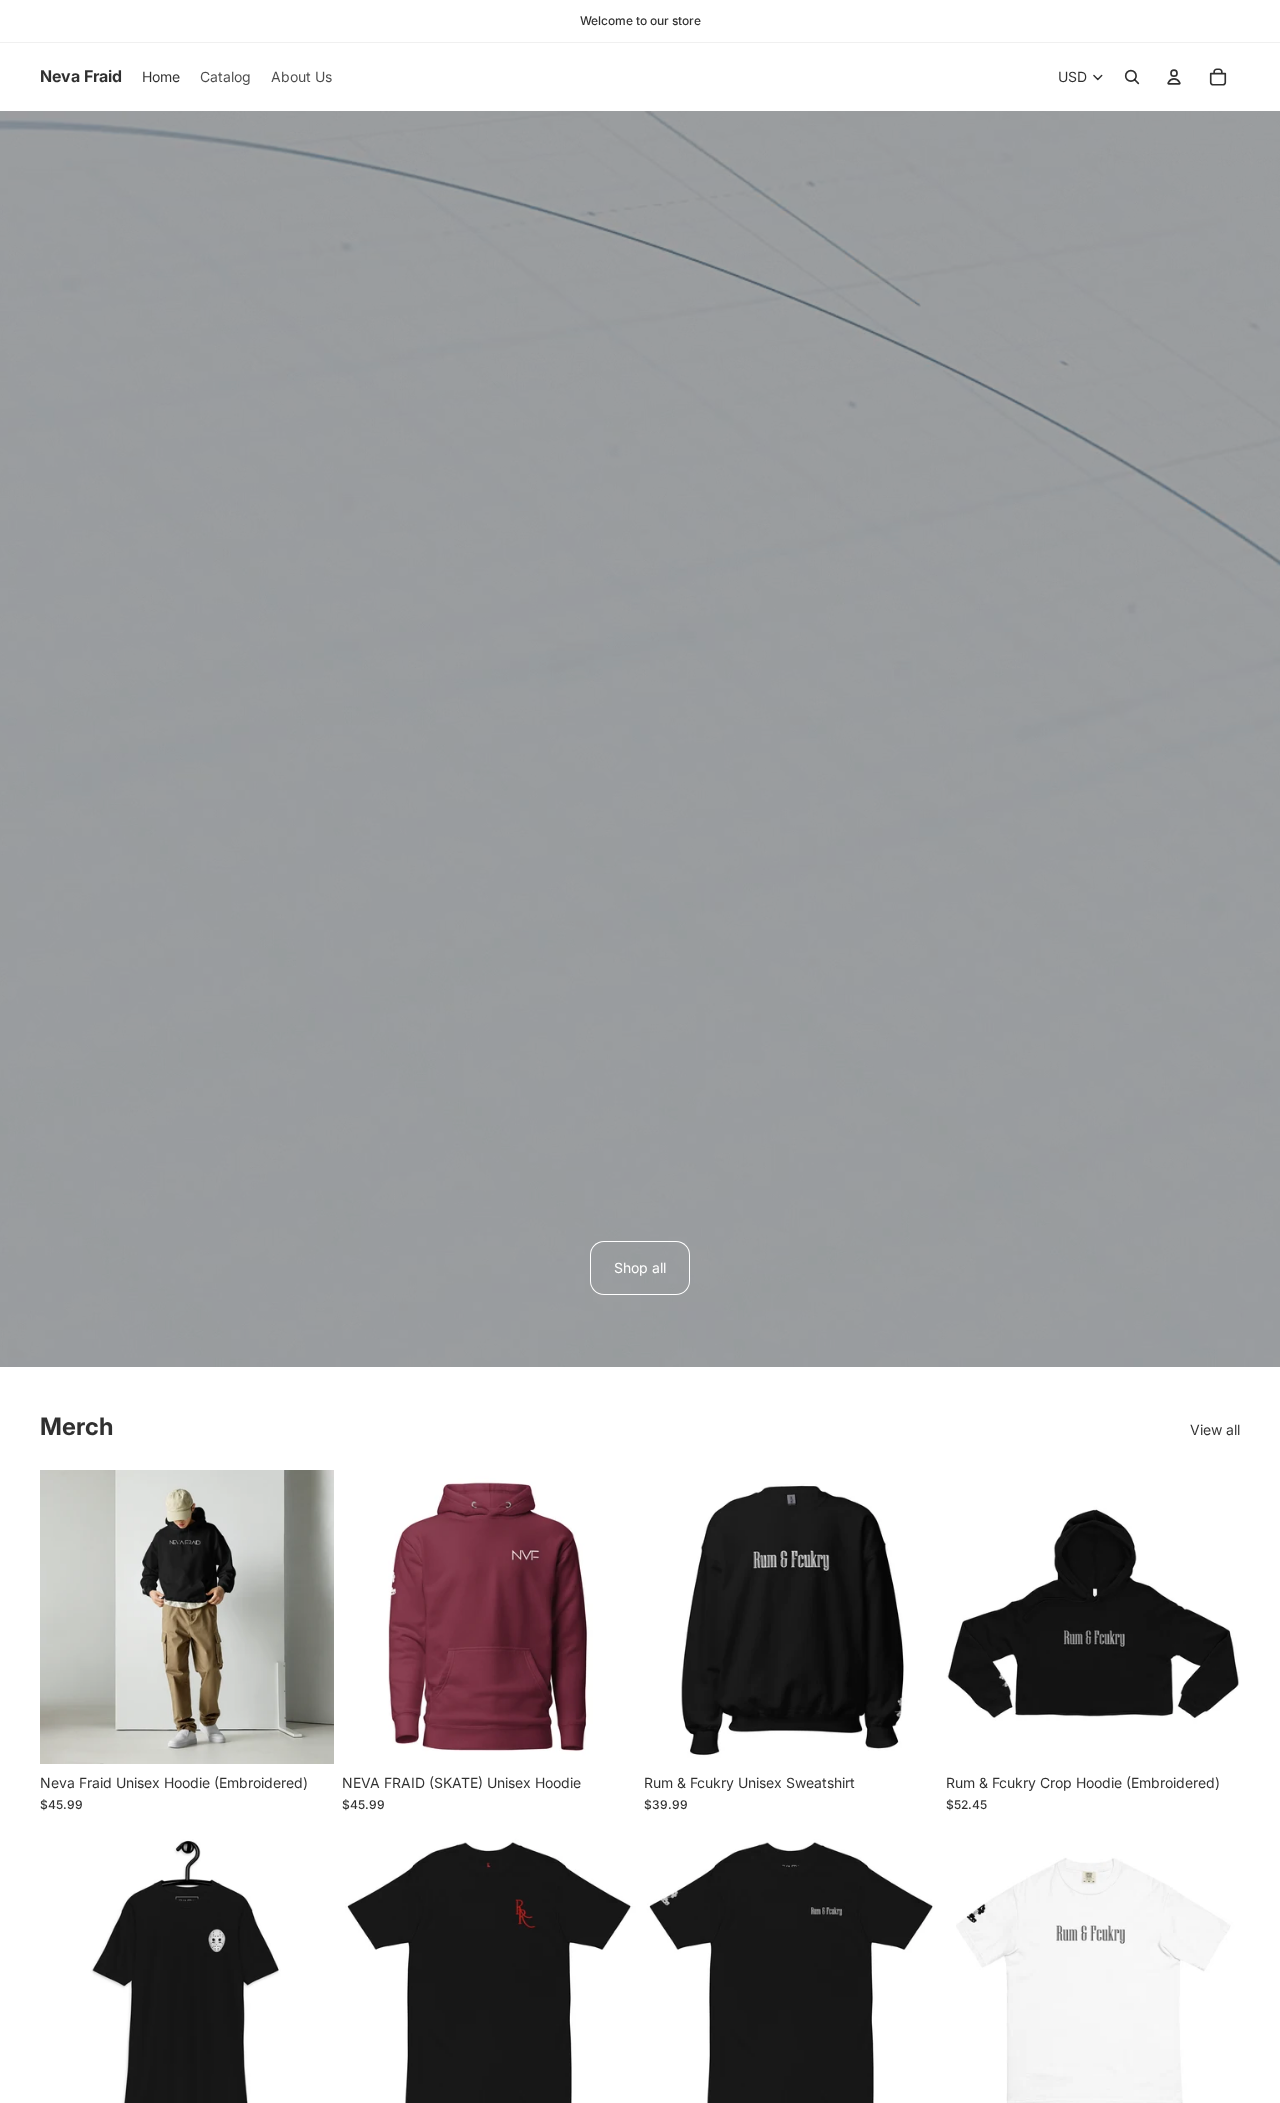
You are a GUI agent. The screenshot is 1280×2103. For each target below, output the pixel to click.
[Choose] (303, 1733)
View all (1215, 1429)
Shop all (640, 1267)
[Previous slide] (70, 1617)
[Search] (1132, 77)
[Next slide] (304, 1617)
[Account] (1174, 77)
